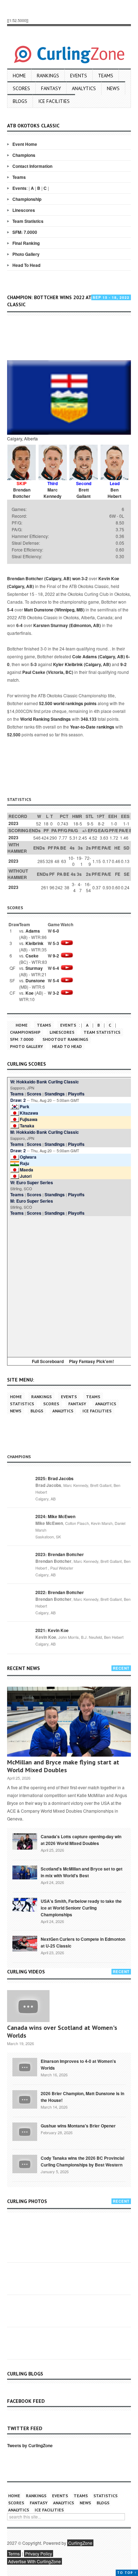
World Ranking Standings (45, 719)
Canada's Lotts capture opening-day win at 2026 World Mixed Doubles (81, 1840)
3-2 (85, 578)
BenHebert (114, 493)
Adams (33, 931)
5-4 (10, 610)
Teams (106, 76)
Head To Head (26, 265)
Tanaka (27, 1126)
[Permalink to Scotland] (25, 1872)
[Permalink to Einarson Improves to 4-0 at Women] (25, 2066)
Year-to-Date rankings (92, 727)
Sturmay (34, 968)
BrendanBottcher (22, 493)
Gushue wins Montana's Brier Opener (78, 2126)
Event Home (25, 144)
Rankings (48, 76)
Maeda (27, 1170)
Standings (55, 1094)
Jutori (26, 1176)
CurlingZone (80, 2543)
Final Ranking (26, 243)
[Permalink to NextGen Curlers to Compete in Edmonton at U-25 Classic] (25, 1943)
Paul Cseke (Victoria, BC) (48, 672)
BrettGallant (84, 493)
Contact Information (32, 166)
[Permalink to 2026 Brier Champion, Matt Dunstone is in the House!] (25, 2099)
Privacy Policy (39, 2553)
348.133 (89, 719)
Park (25, 1106)
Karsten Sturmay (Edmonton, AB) (67, 625)
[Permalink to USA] (25, 1904)
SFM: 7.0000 (25, 232)
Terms (14, 2553)
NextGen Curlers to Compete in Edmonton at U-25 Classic (83, 1942)
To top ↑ (127, 2573)
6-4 (19, 625)
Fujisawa (29, 1119)
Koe (30, 993)
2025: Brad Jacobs (54, 1478)
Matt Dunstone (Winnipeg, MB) (54, 610)
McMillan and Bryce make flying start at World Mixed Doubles (63, 1766)
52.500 (14, 735)
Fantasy (51, 88)
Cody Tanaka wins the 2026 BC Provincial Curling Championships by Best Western (82, 2161)
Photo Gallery (26, 254)
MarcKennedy (53, 493)
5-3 (34, 664)
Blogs (20, 101)
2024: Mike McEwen (55, 1516)
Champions (24, 155)
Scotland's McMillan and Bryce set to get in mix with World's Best (82, 1872)
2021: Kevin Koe (52, 1630)
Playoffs (76, 1094)
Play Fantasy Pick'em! (91, 1361)
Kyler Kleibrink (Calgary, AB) (82, 664)
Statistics (22, 1404)
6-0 (56, 931)
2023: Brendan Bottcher (60, 1554)
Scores (21, 88)
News (113, 88)
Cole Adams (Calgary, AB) (99, 657)
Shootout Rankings (65, 1039)
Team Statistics (28, 221)
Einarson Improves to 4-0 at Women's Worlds (78, 2064)
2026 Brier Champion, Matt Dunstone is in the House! (82, 2097)
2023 (13, 823)
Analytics (84, 88)
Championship (27, 199)
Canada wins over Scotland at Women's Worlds (62, 2031)
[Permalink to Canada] (25, 1841)
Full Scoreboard (48, 1361)
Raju (24, 1163)
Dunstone (35, 981)
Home (19, 76)
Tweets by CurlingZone (30, 2445)
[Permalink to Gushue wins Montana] (25, 2131)
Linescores (24, 210)
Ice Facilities (54, 101)
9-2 (123, 664)
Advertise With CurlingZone (34, 2561)
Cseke (32, 956)
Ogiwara (28, 1157)
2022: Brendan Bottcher (60, 1592)
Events (79, 76)
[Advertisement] (73, 339)
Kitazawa (29, 1113)
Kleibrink (34, 943)
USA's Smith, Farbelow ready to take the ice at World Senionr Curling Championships (81, 1908)
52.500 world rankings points (68, 703)
